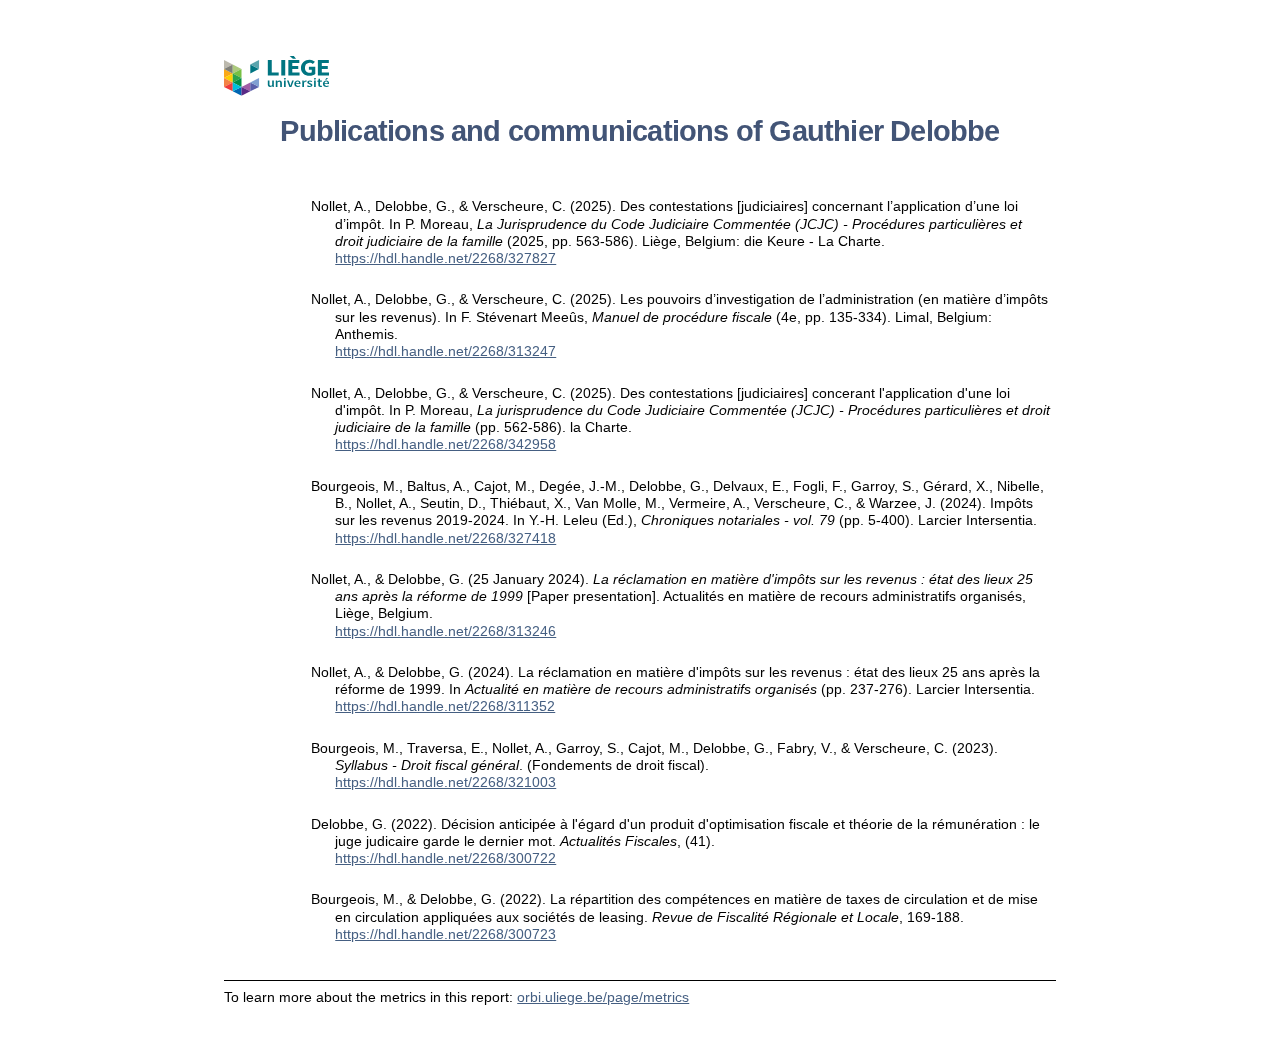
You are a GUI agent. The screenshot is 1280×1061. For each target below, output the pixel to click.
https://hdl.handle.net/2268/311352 (445, 706)
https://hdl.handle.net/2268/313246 (445, 631)
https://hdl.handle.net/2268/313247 (445, 351)
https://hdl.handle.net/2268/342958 (445, 444)
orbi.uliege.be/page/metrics (603, 997)
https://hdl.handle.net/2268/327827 (445, 258)
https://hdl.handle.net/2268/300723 (445, 934)
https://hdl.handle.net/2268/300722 (445, 858)
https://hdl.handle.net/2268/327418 (445, 538)
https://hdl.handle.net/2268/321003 (445, 782)
